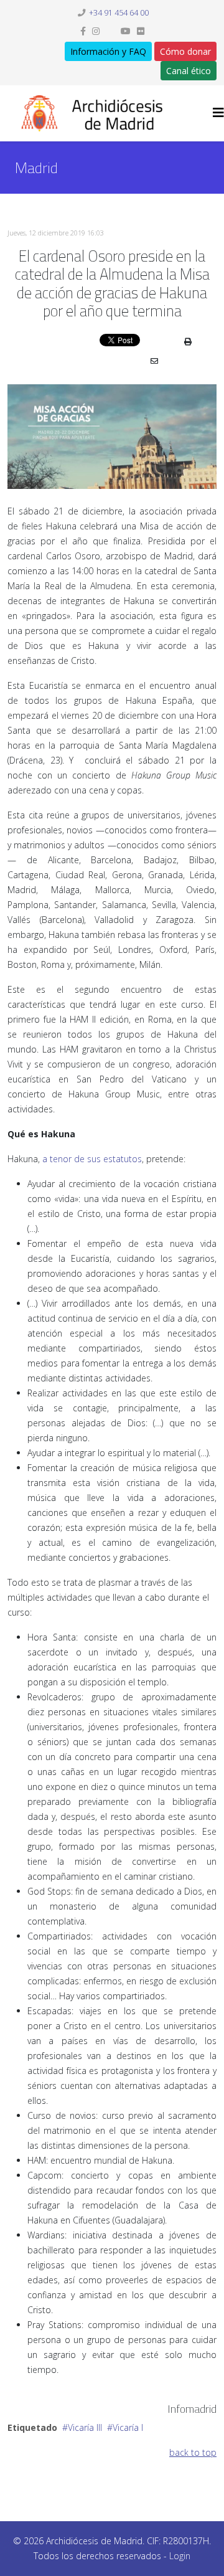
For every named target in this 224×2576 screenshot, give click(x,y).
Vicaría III (85, 2427)
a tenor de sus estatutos (92, 1159)
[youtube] (126, 31)
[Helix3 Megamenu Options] (218, 112)
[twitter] (110, 31)
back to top (193, 2452)
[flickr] (141, 31)
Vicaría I (128, 2427)
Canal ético (189, 71)
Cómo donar (185, 51)
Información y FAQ (108, 51)
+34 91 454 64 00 (119, 13)
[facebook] (83, 31)
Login (180, 2556)
